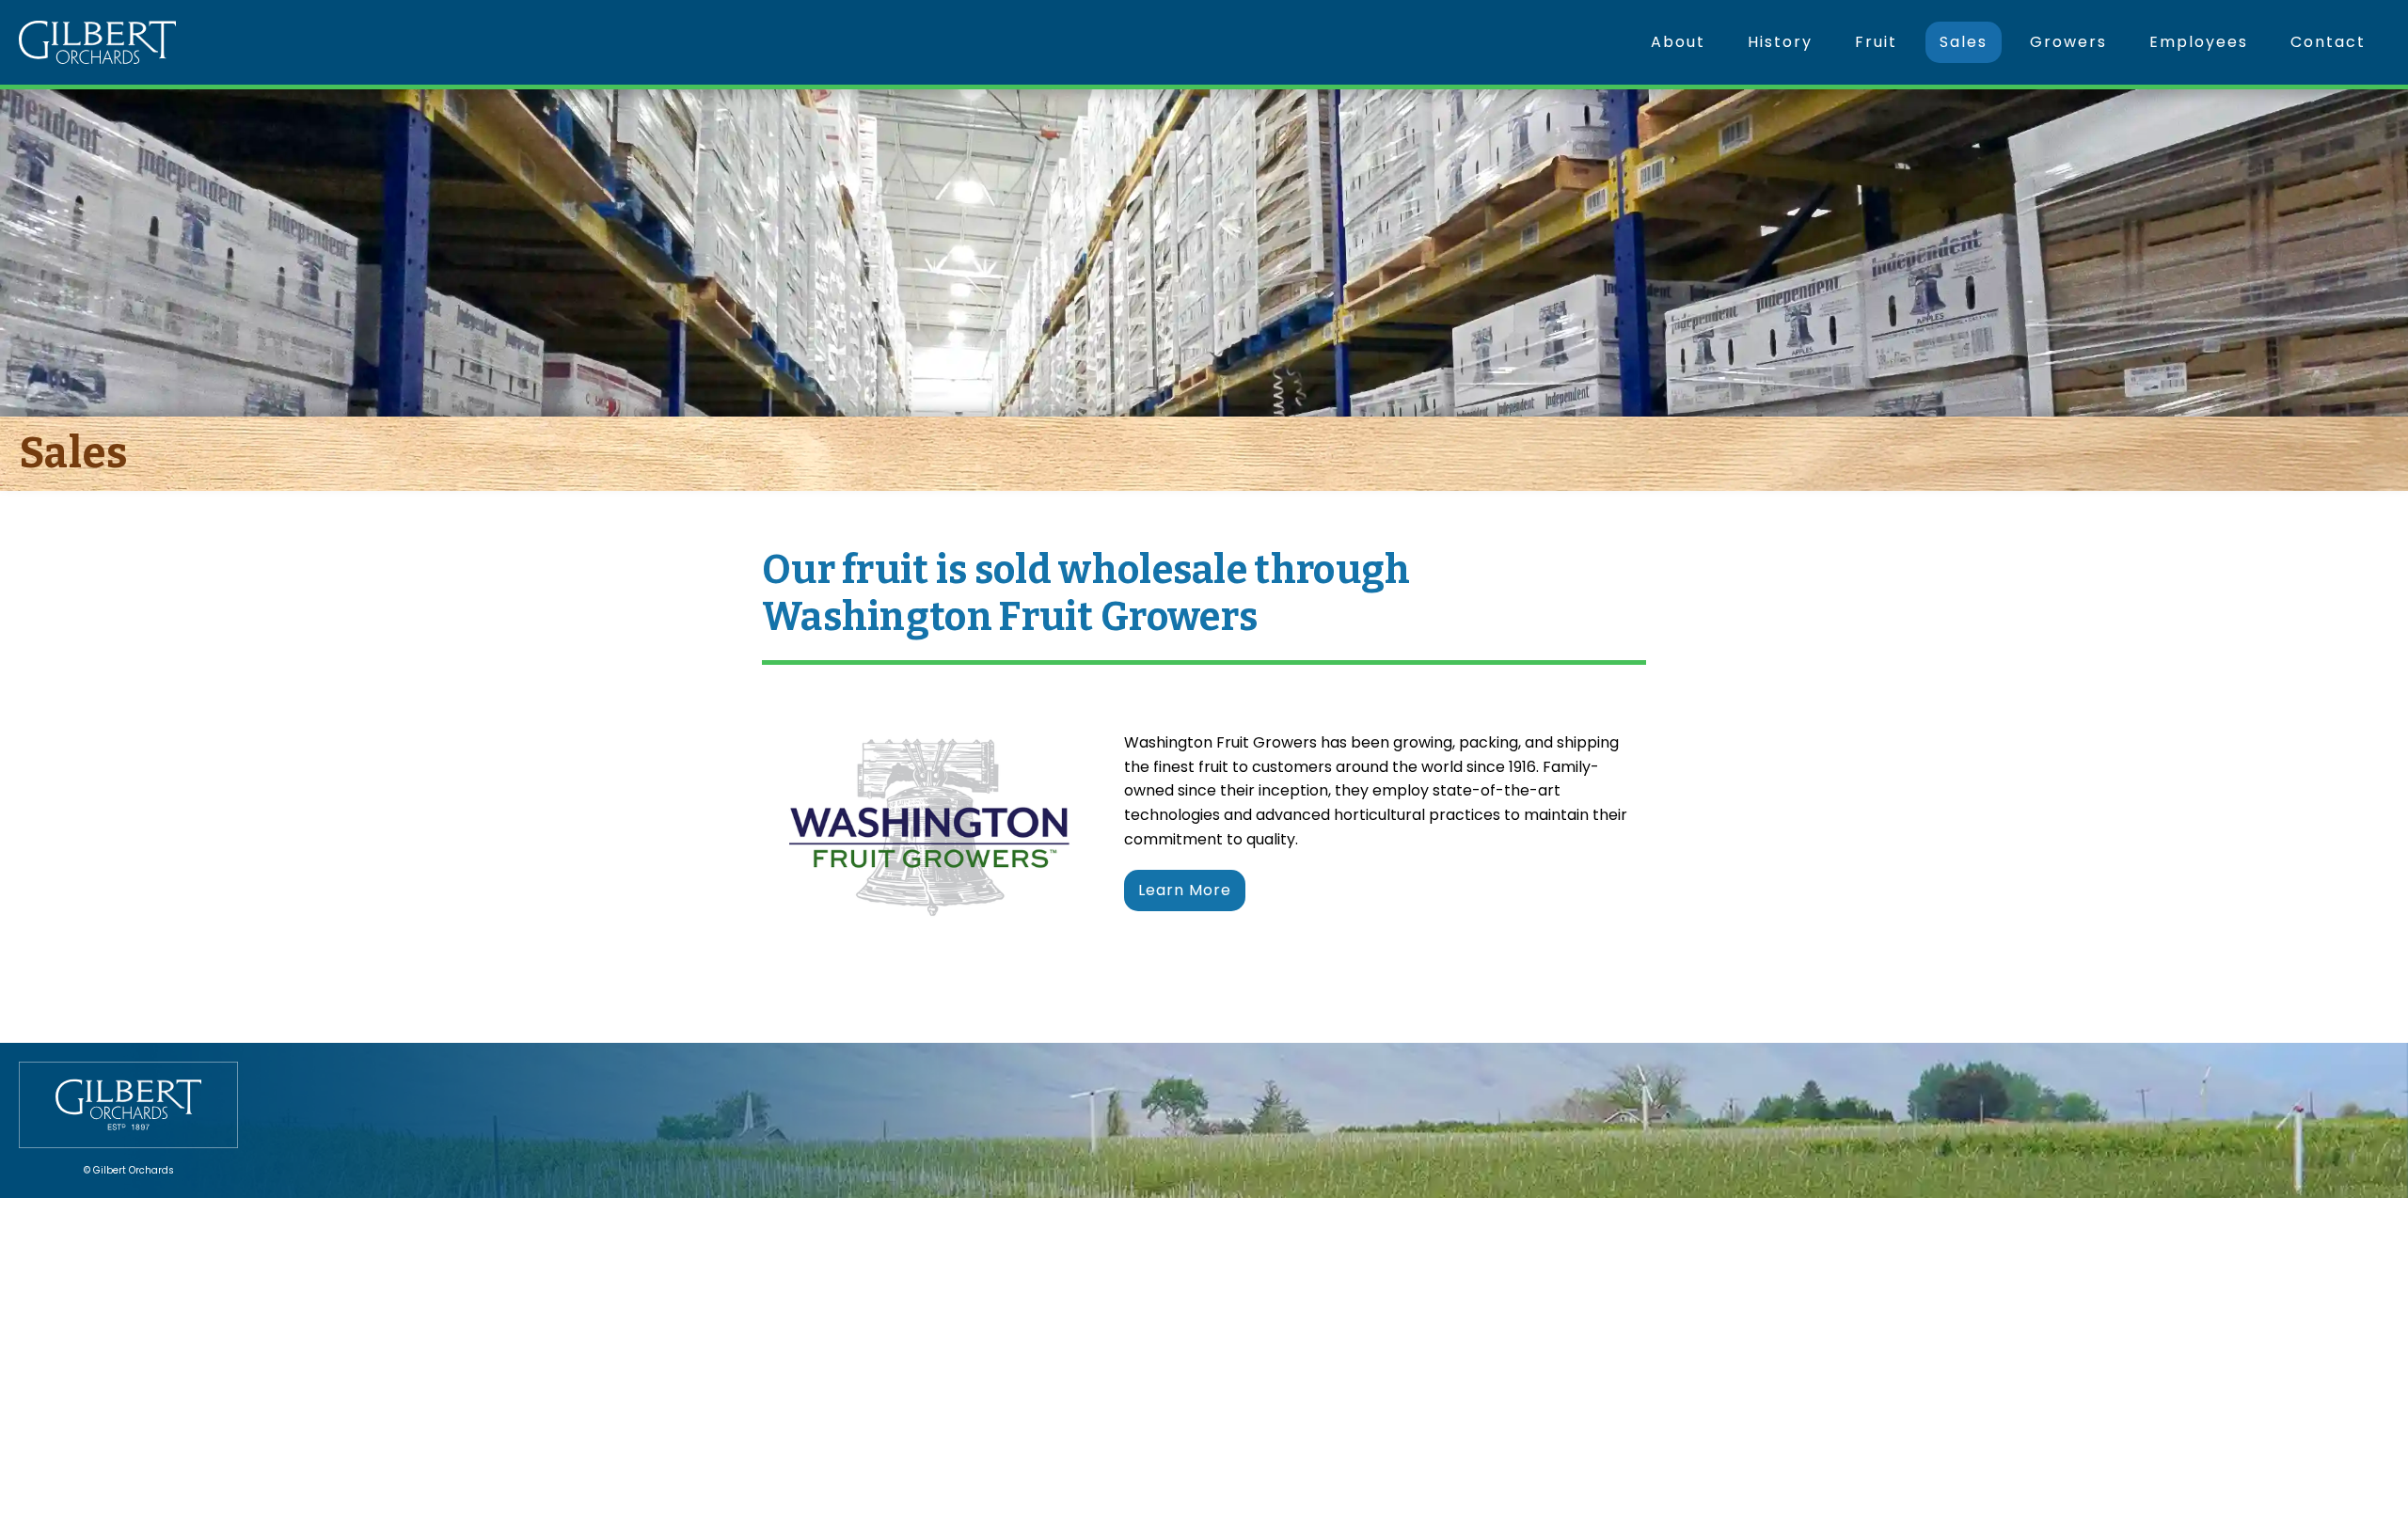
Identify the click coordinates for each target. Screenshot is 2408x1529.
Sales (1964, 42)
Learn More (1185, 890)
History (1780, 42)
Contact (2328, 42)
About (1678, 42)
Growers (2068, 42)
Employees (2199, 42)
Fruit (1876, 42)
